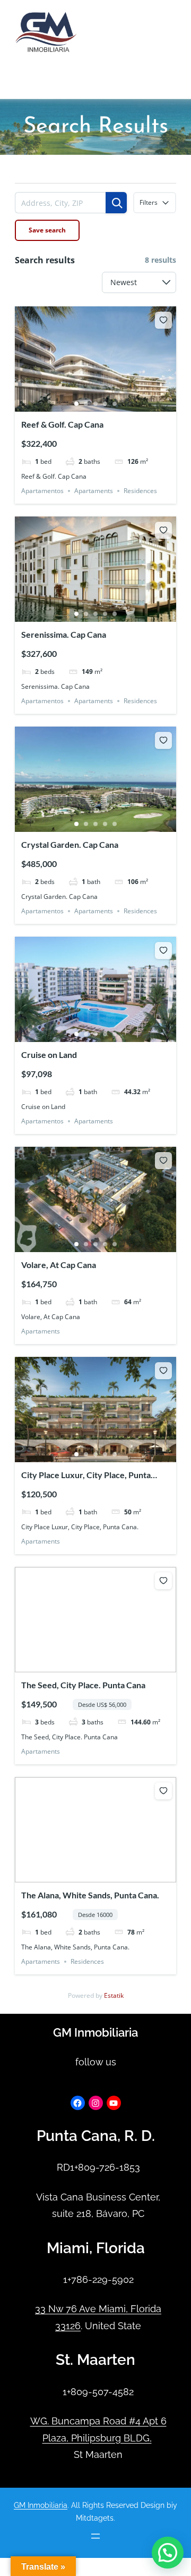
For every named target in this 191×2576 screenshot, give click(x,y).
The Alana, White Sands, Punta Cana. (90, 1895)
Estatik (114, 1995)
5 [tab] (115, 404)
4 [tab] (105, 404)
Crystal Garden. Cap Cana (70, 844)
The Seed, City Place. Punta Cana (83, 1685)
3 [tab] (95, 404)
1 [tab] (76, 404)
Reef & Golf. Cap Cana (62, 424)
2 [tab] (86, 404)
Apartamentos (42, 491)
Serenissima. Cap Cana (64, 634)
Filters (149, 202)
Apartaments (94, 491)
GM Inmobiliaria (95, 2033)
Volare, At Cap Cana (59, 1265)
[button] (168, 2553)
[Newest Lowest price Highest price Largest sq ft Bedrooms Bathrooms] (139, 282)
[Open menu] (26, 88)
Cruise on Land (49, 1054)
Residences (140, 491)
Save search (47, 230)
